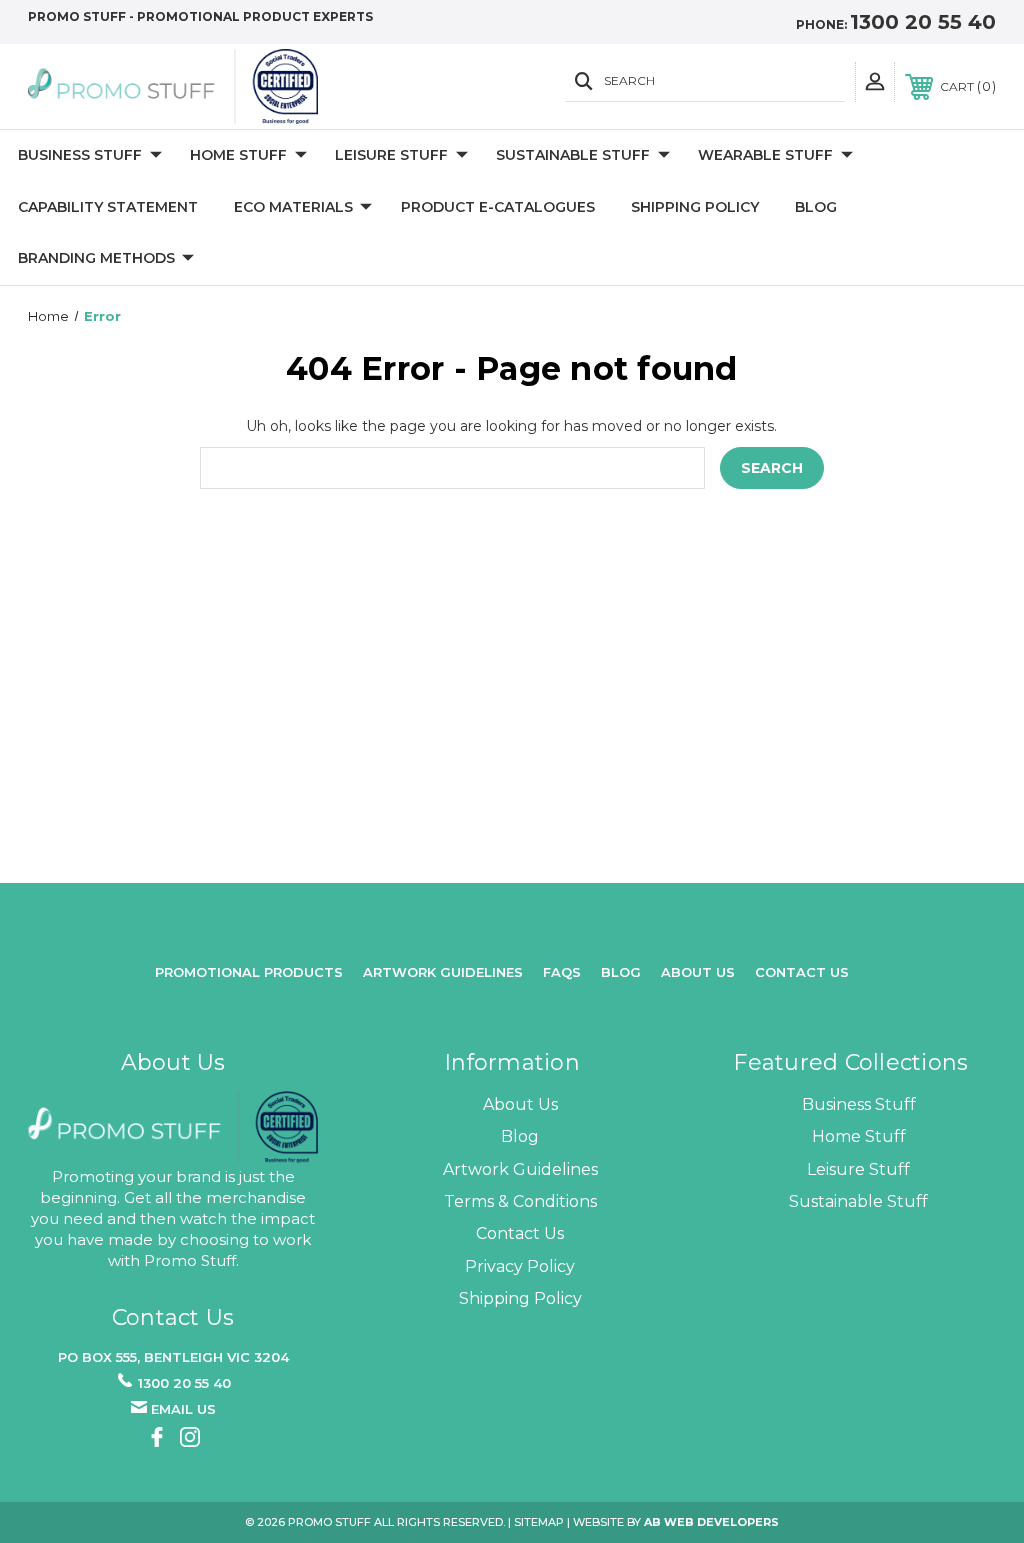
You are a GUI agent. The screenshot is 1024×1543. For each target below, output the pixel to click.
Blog (816, 207)
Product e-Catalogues (498, 207)
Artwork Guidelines (443, 972)
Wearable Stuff (765, 155)
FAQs (562, 972)
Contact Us (802, 972)
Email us (183, 1409)
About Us (520, 1104)
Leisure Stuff (391, 155)
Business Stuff (80, 155)
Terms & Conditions (520, 1201)
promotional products (249, 972)
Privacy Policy (520, 1266)
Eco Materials (293, 207)
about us (698, 972)
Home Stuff (238, 155)
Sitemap (539, 1522)
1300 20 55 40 (923, 22)
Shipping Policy (695, 207)
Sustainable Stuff (573, 155)
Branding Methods (96, 258)
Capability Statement (108, 207)
